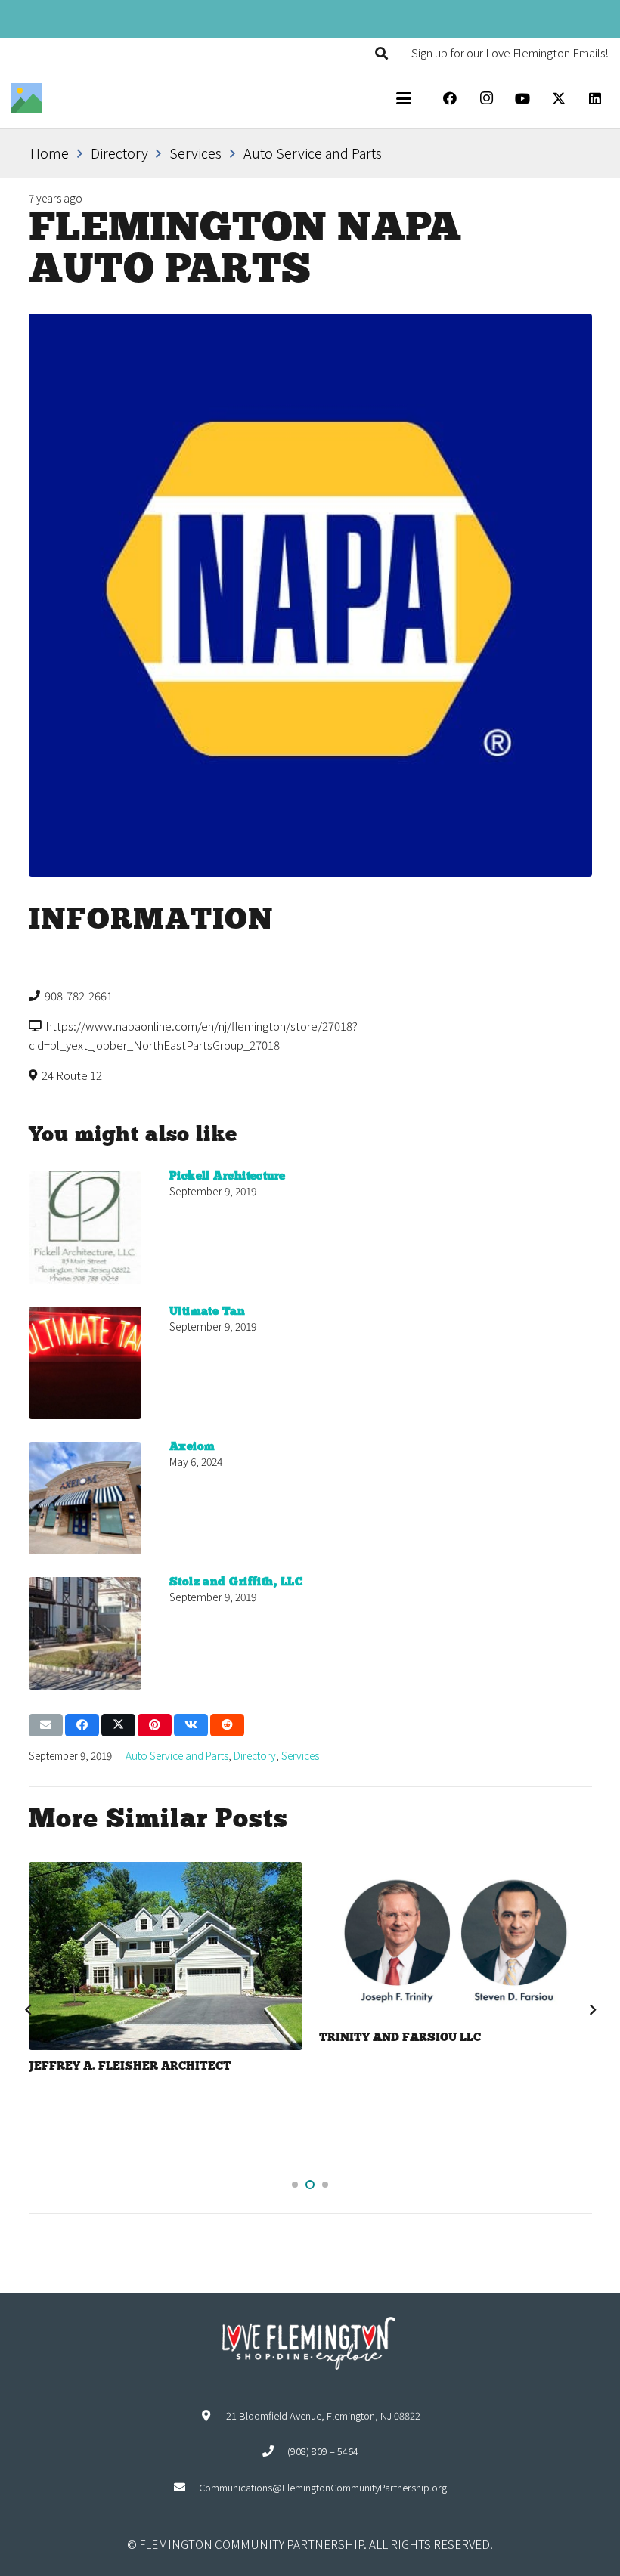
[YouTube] (522, 98)
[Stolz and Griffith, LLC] (85, 1633)
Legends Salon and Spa (398, 2058)
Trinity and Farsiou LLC (110, 2038)
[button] (381, 53)
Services (300, 1755)
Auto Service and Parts (177, 1755)
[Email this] (46, 1725)
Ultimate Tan (207, 1312)
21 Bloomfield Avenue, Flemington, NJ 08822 (323, 2415)
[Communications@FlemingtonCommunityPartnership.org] (186, 2487)
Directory (255, 1755)
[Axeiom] (85, 1498)
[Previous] (28, 2010)
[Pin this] (155, 1725)
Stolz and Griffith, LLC (236, 1582)
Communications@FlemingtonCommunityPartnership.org (323, 2487)
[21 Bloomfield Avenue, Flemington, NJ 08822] (213, 2415)
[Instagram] (486, 98)
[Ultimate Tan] (85, 1363)
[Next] (592, 2010)
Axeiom (192, 1447)
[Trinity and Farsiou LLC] (165, 1942)
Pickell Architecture (228, 1177)
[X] (559, 98)
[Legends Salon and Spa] (456, 1952)
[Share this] (82, 1725)
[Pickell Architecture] (85, 1228)
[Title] (26, 98)
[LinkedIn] (595, 98)
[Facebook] (450, 98)
